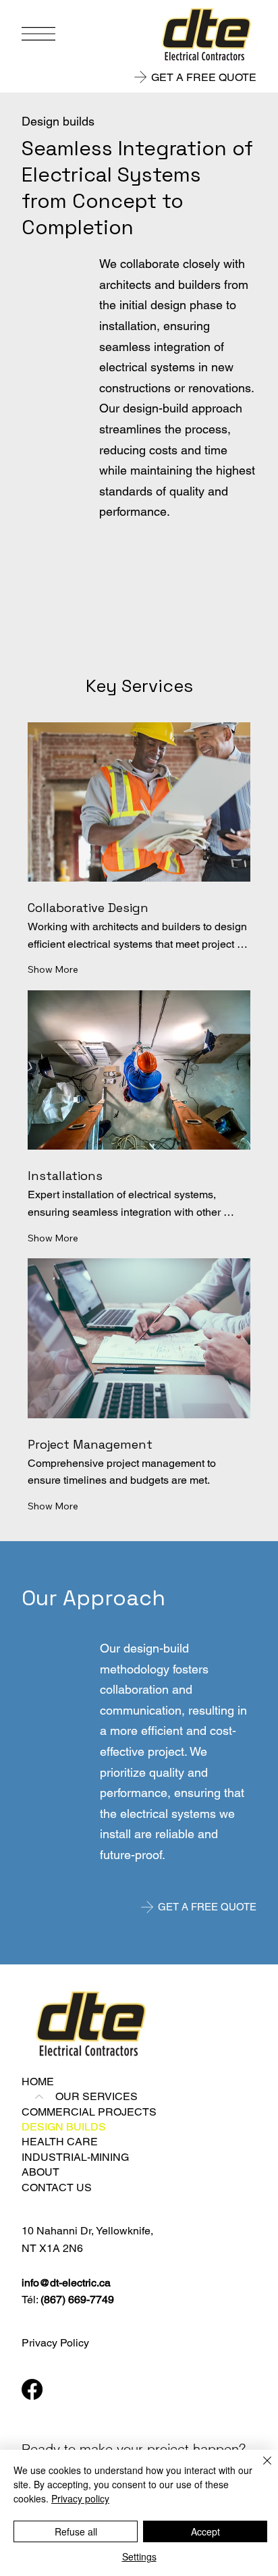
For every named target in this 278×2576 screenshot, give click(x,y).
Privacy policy (80, 2498)
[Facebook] (32, 2389)
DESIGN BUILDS (64, 2127)
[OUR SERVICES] (38, 2097)
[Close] (259, 2469)
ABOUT (40, 2172)
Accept (205, 2531)
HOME (38, 2082)
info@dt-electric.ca (66, 2283)
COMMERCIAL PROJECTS (89, 2112)
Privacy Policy (55, 2343)
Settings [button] (139, 2556)
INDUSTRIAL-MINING (75, 2157)
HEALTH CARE (60, 2142)
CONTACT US (57, 2188)
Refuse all (76, 2531)
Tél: (68, 2300)
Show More (53, 969)
